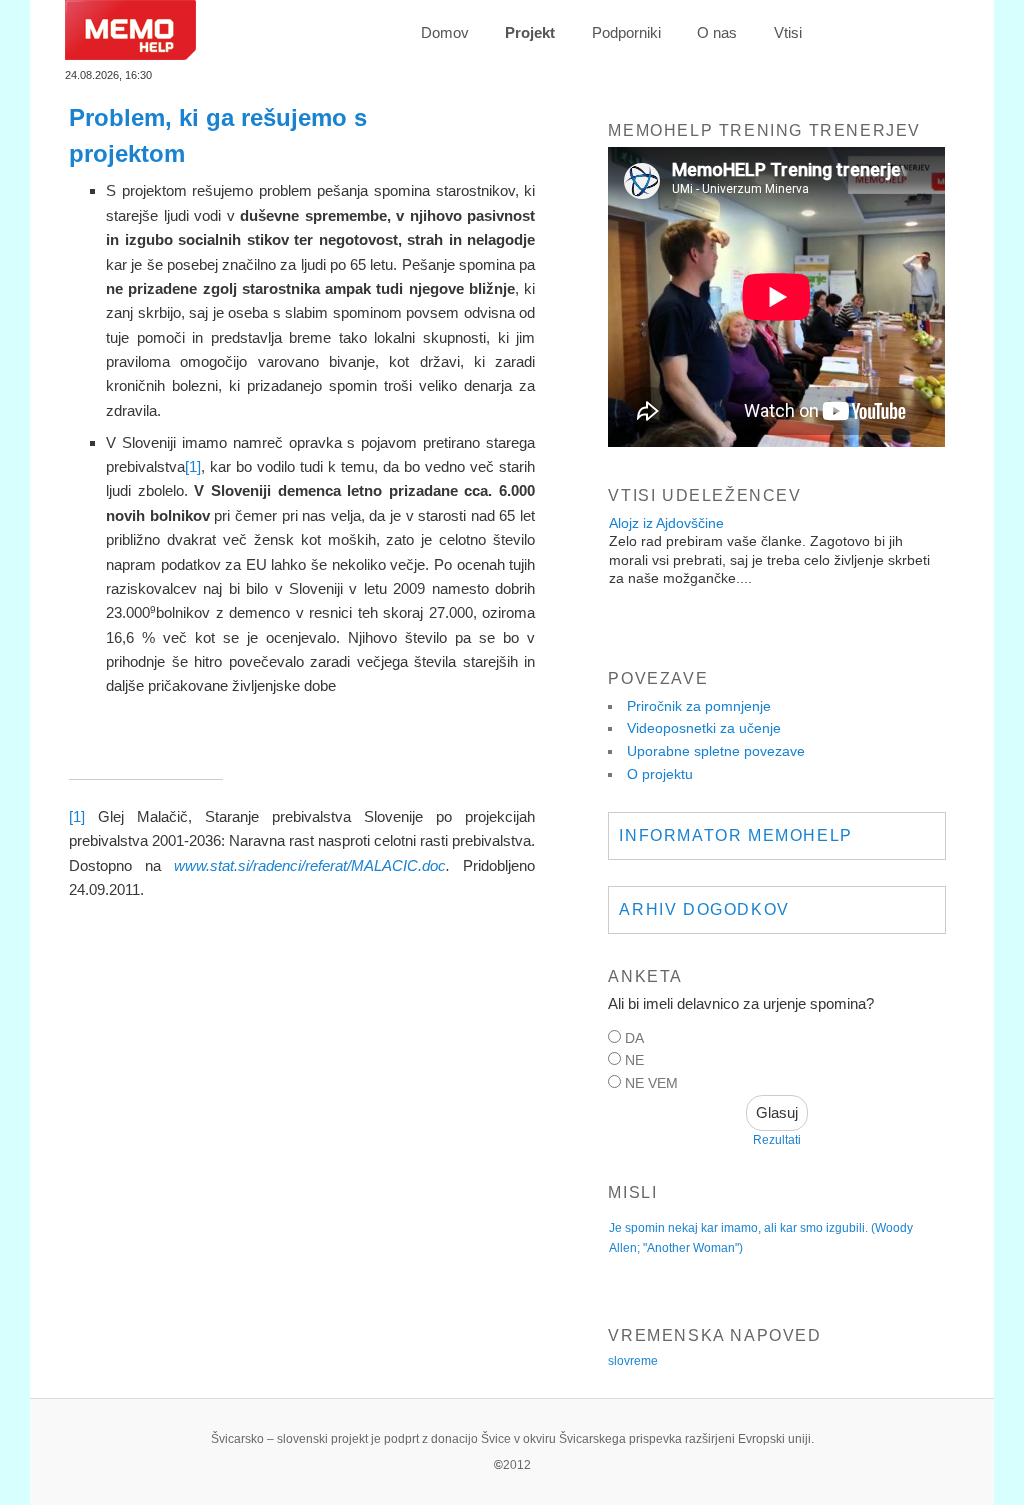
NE (634, 1060)
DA (634, 1038)
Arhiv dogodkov (704, 909)
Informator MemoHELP (735, 835)
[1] (193, 466)
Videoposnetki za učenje (704, 728)
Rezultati (777, 1140)
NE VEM (651, 1083)
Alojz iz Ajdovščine (666, 523)
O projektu (660, 774)
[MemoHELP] (130, 54)
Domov (445, 32)
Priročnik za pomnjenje (699, 706)
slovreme (633, 1361)
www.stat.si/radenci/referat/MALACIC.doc (310, 865)
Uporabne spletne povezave (716, 751)
